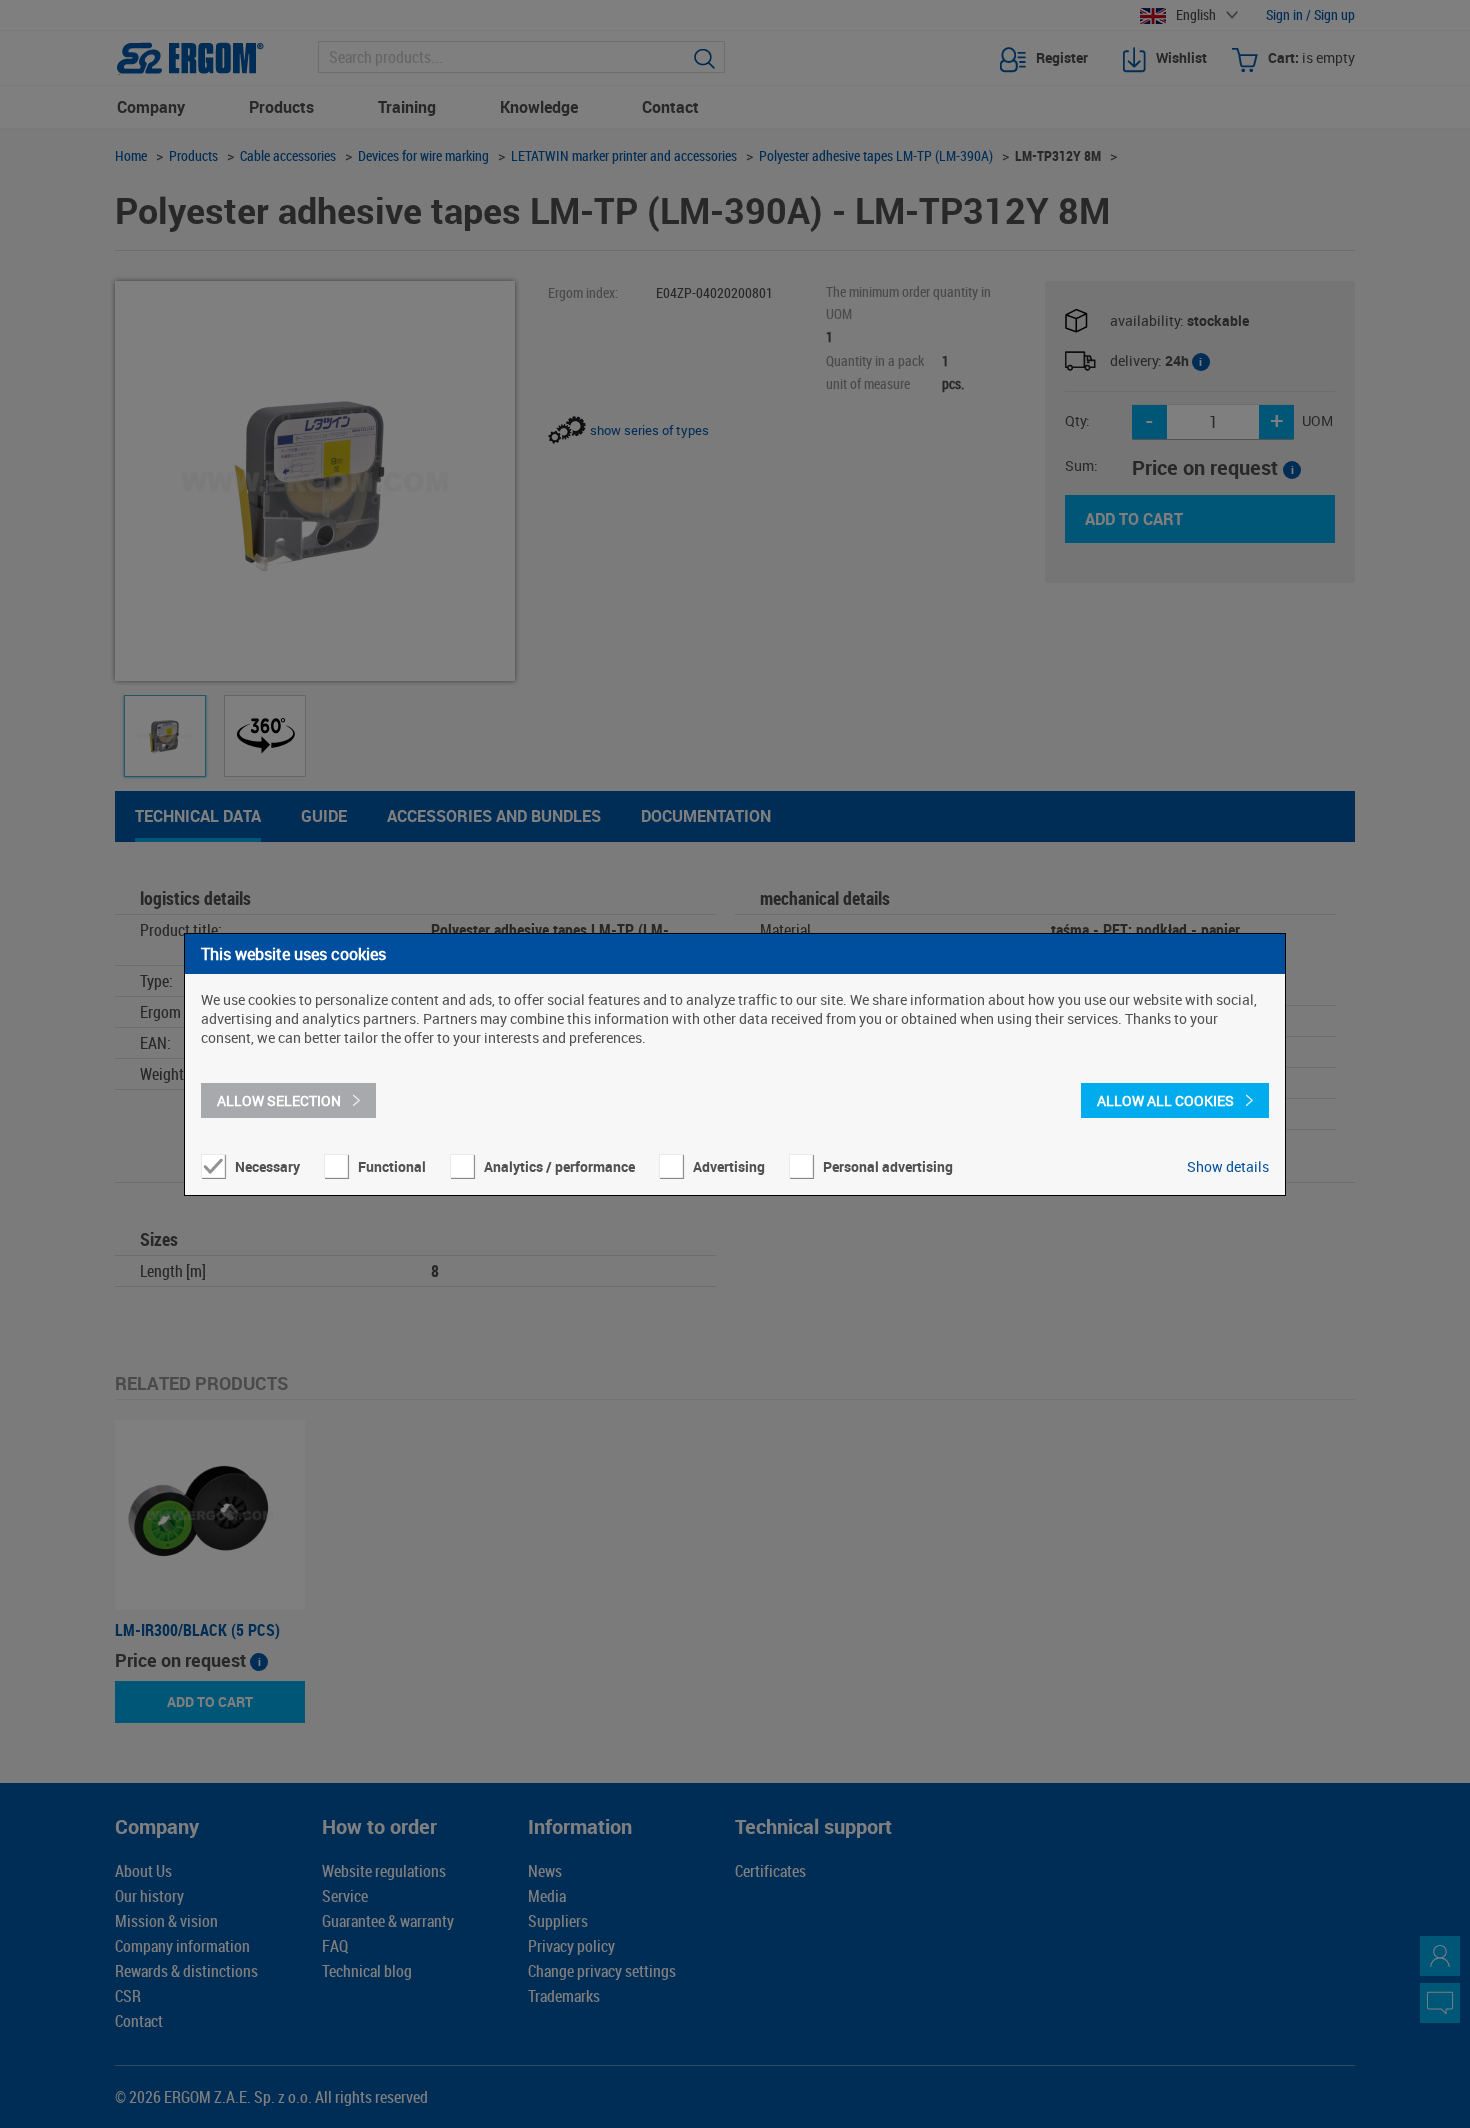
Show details (1228, 1166)
